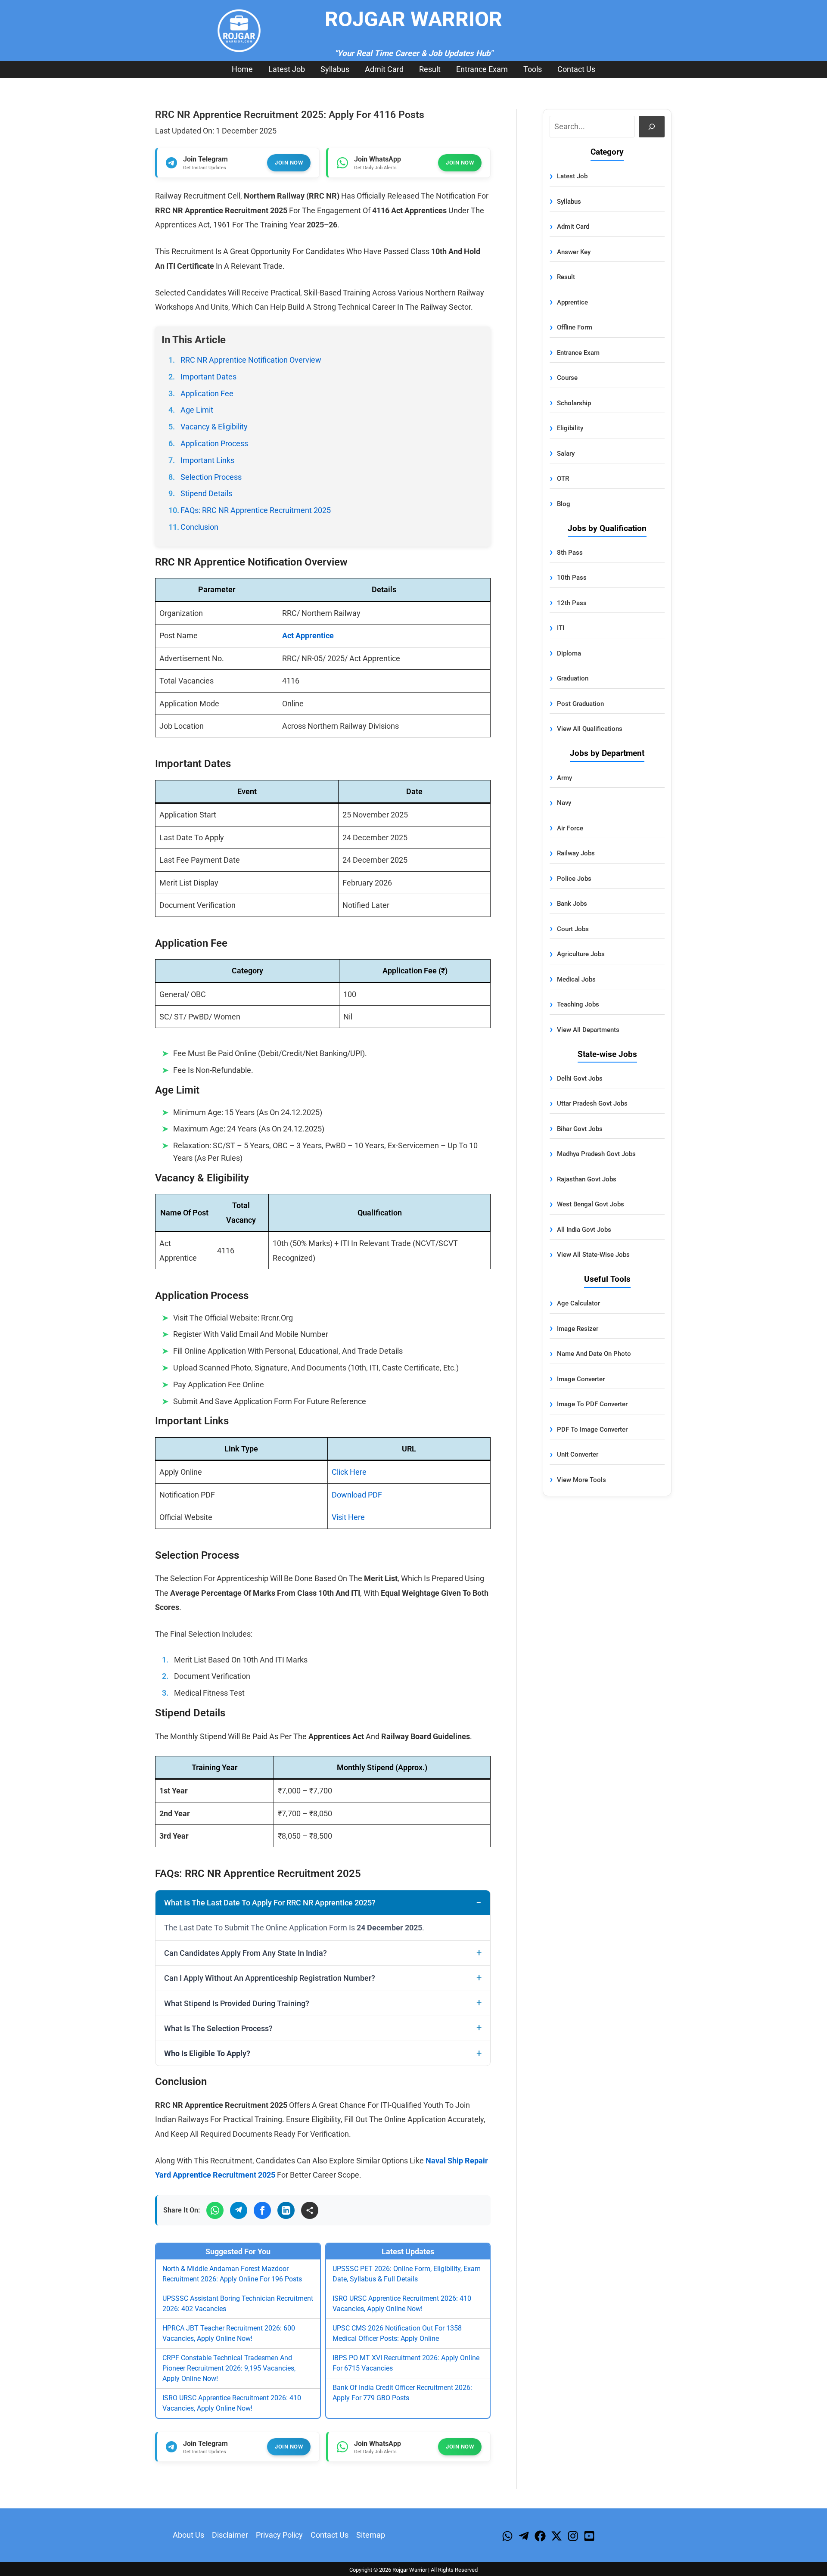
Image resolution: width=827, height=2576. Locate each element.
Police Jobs (574, 879)
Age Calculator (578, 1303)
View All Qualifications (590, 729)
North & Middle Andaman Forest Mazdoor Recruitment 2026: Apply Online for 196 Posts (232, 2274)
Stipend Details (206, 493)
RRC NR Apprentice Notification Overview (251, 360)
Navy (564, 803)
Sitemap (371, 2535)
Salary (566, 454)
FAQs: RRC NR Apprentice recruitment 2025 (256, 510)
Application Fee (207, 393)
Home (242, 69)
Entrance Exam (482, 69)
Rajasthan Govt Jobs (587, 1179)
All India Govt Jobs (584, 1230)
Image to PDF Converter (592, 1404)
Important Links (207, 460)
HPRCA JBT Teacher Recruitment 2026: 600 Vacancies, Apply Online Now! (229, 2333)
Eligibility (570, 428)
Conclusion (199, 527)
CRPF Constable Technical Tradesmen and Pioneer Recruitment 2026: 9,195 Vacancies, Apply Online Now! (229, 2368)
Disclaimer (230, 2535)
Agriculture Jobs (581, 954)
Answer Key (574, 252)
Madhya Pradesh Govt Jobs (596, 1154)
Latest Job (287, 69)
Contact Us (576, 69)
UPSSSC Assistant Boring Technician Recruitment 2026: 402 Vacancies (238, 2304)
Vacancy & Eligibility (214, 427)
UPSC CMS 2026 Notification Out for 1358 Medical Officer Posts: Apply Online (397, 2333)
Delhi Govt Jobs (580, 1078)
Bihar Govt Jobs (580, 1129)
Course (567, 378)
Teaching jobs (578, 1004)
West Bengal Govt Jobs (591, 1204)
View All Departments (588, 1030)
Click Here (349, 1472)
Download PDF (357, 1495)
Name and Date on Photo (594, 1354)
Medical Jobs (576, 979)
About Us (188, 2535)
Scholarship (574, 403)
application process (214, 443)
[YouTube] (589, 2536)
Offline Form (575, 327)
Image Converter (581, 1379)
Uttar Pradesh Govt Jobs (592, 1103)
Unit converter (578, 1454)
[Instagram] (573, 2536)
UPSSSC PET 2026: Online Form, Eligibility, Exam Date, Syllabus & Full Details (407, 2274)
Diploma (569, 653)
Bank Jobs (572, 904)
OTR (563, 479)
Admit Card (384, 69)
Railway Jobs (576, 853)
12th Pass (572, 603)
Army (564, 778)
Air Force (570, 828)
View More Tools (581, 1480)
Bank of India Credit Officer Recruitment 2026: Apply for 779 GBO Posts (402, 2393)
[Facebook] (262, 2210)
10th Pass (572, 578)
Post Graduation (580, 704)
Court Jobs (573, 929)
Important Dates (208, 377)
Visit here (348, 1517)
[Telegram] (239, 2210)
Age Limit (197, 410)
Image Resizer (578, 1329)
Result (430, 69)
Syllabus (335, 69)
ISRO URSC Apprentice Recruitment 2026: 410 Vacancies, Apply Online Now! (232, 2403)
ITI (561, 628)
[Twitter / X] (557, 2536)
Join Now (289, 163)
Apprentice (572, 302)
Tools (533, 69)
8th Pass (570, 553)
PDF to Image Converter (592, 1429)
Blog (564, 504)
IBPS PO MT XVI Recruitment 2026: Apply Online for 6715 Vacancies (406, 2363)
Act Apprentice (308, 635)
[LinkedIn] (286, 2210)
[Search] (652, 126)
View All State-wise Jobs (593, 1255)
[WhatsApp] (215, 2210)
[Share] (310, 2210)
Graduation (573, 678)
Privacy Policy (279, 2535)
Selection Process (211, 477)
